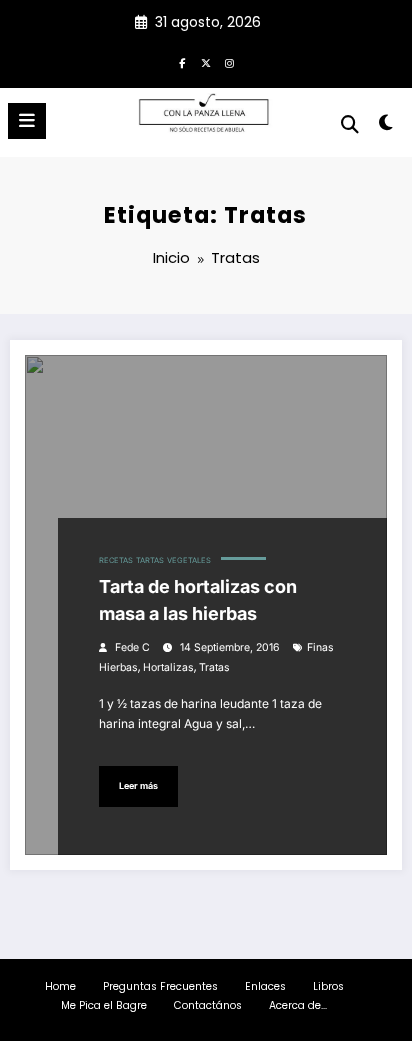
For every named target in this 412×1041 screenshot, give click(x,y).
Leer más (138, 785)
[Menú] (27, 121)
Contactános (208, 1005)
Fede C (132, 647)
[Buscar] (350, 124)
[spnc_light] (386, 126)
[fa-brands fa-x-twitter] (206, 63)
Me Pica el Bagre (104, 1005)
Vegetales (189, 560)
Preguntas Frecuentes (160, 986)
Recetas (116, 560)
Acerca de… (298, 1005)
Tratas (214, 667)
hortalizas (168, 667)
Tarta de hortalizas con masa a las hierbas (198, 600)
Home (60, 986)
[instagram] (230, 63)
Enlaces (265, 986)
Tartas (150, 560)
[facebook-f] (182, 63)
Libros (328, 986)
